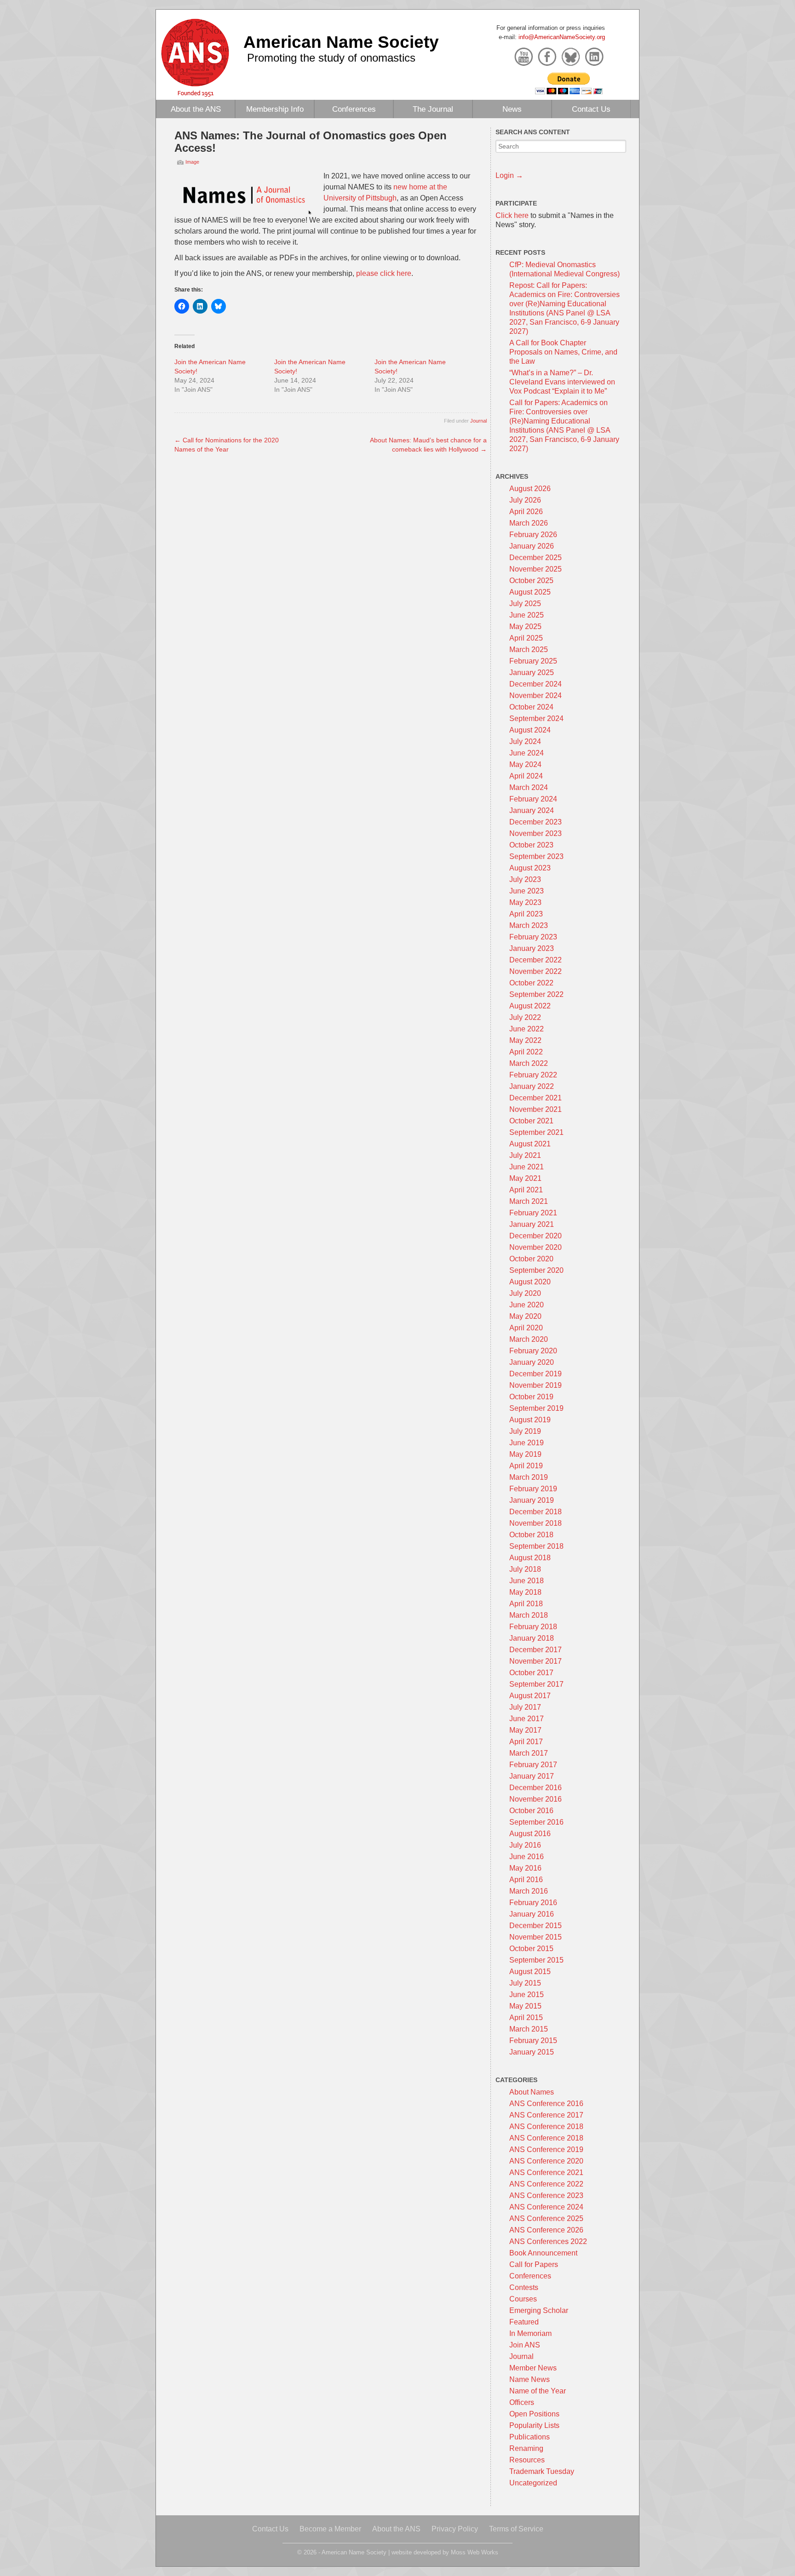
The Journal (433, 109)
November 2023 (536, 833)
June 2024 (527, 753)
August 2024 (530, 730)
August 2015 (530, 1972)
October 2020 (531, 1259)
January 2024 (532, 810)
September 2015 (536, 1960)
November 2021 (536, 1109)
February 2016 (533, 1903)
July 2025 (525, 604)
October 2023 (531, 845)
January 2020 (532, 1362)
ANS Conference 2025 (546, 2218)
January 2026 (532, 546)
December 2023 (536, 822)
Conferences (354, 109)
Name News (530, 2379)
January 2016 (532, 1914)
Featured (524, 2322)
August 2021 (530, 1144)
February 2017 (533, 1765)
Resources (527, 2460)
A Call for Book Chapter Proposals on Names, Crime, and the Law (563, 352)
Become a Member (330, 2529)
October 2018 (531, 1535)
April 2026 (526, 512)
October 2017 (531, 1673)
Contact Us (591, 109)
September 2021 (536, 1132)
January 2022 (532, 1086)
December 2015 (536, 1926)
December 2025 (536, 558)
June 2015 (527, 1995)
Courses (523, 2299)
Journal (478, 421)
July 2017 (525, 1707)
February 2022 (533, 1075)
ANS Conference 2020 (546, 2161)
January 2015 (532, 2052)
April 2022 (526, 1052)
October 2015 (531, 1949)
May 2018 (525, 1592)
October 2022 (531, 983)
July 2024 (525, 741)
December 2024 (536, 684)
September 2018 (536, 1546)
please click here (384, 273)
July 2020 (525, 1293)
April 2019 (526, 1466)
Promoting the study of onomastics (331, 58)
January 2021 (532, 1224)
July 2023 (525, 879)
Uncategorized (533, 2483)
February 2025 (533, 661)
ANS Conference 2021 (546, 2172)
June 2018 (527, 1581)
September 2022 (536, 994)
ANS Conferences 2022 (548, 2241)
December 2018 (536, 1512)
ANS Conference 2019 (546, 2150)
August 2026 (530, 489)
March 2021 (529, 1201)
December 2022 (536, 960)
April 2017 (526, 1742)
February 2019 (533, 1489)
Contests (524, 2287)
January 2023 (532, 948)
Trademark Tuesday (542, 2471)
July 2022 (525, 1017)
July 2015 (525, 1983)
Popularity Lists (534, 2425)
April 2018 (526, 1604)
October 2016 (531, 1811)
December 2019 (536, 1374)
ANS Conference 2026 (546, 2230)
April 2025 (526, 638)
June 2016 (527, 1857)
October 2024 (531, 707)
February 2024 (533, 799)
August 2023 (530, 868)
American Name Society (341, 42)
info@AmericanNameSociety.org (562, 37)
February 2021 (533, 1213)
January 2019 (532, 1500)
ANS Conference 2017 (546, 2115)
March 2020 (529, 1339)
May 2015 (525, 2006)
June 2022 (527, 1029)
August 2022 (530, 1006)
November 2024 (536, 696)
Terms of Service (516, 2529)
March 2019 (529, 1477)
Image (192, 162)
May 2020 (525, 1316)
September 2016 (536, 1822)
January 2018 (532, 1638)
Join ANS (525, 2345)
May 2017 (525, 1730)
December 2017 (536, 1650)
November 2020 (536, 1247)
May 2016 (525, 1868)
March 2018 (529, 1615)
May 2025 (525, 627)
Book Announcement (543, 2253)
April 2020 (526, 1328)
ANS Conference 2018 (546, 2127)
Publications (530, 2437)
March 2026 (529, 523)
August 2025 (530, 592)
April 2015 (526, 2018)
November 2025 (536, 569)
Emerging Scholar (539, 2310)
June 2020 (527, 1305)
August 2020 (530, 1282)
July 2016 (525, 1845)
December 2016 (536, 1788)
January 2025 (532, 673)
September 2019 (536, 1408)
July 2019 (525, 1431)
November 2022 (536, 971)
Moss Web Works (475, 2552)
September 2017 (536, 1684)
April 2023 (526, 914)
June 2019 (527, 1443)
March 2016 (529, 1891)
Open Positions (534, 2414)
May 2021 (525, 1178)
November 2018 (536, 1523)
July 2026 (525, 500)
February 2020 (533, 1351)
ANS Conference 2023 (546, 2195)
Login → (509, 175)
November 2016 (536, 1799)
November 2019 (536, 1385)
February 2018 (533, 1627)
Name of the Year (538, 2391)
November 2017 (536, 1661)
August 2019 (530, 1420)
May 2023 (525, 902)
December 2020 (536, 1236)
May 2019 (525, 1454)
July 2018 (525, 1569)
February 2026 (533, 535)
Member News (533, 2368)
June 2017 (527, 1719)
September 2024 (536, 718)
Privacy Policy (455, 2529)
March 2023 (529, 925)
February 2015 (533, 2041)
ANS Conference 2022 (546, 2184)
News (512, 109)
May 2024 (525, 764)
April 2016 (526, 1880)
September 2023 (536, 856)
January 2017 (532, 1776)
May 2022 (525, 1040)
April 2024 (526, 776)
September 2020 (536, 1270)
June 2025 (527, 615)
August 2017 (530, 1696)
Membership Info (275, 109)
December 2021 (536, 1098)
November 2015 (536, 1937)
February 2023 (533, 937)
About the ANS (196, 109)
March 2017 (529, 1753)
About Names (532, 2092)
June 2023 (527, 891)
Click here (512, 215)
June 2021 (527, 1167)
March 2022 (529, 1063)
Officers (522, 2402)
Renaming (526, 2448)
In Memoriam (530, 2333)
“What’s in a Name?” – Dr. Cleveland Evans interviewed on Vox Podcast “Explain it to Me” (562, 382)
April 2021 (526, 1190)
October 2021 (531, 1121)
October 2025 (531, 581)
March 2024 (529, 787)
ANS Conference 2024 (546, 2207)
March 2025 (529, 650)
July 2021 (525, 1155)
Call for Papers (534, 2264)
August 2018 (530, 1558)
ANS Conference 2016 (546, 2104)
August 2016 (530, 1834)
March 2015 (529, 2029)
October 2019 (531, 1397)
